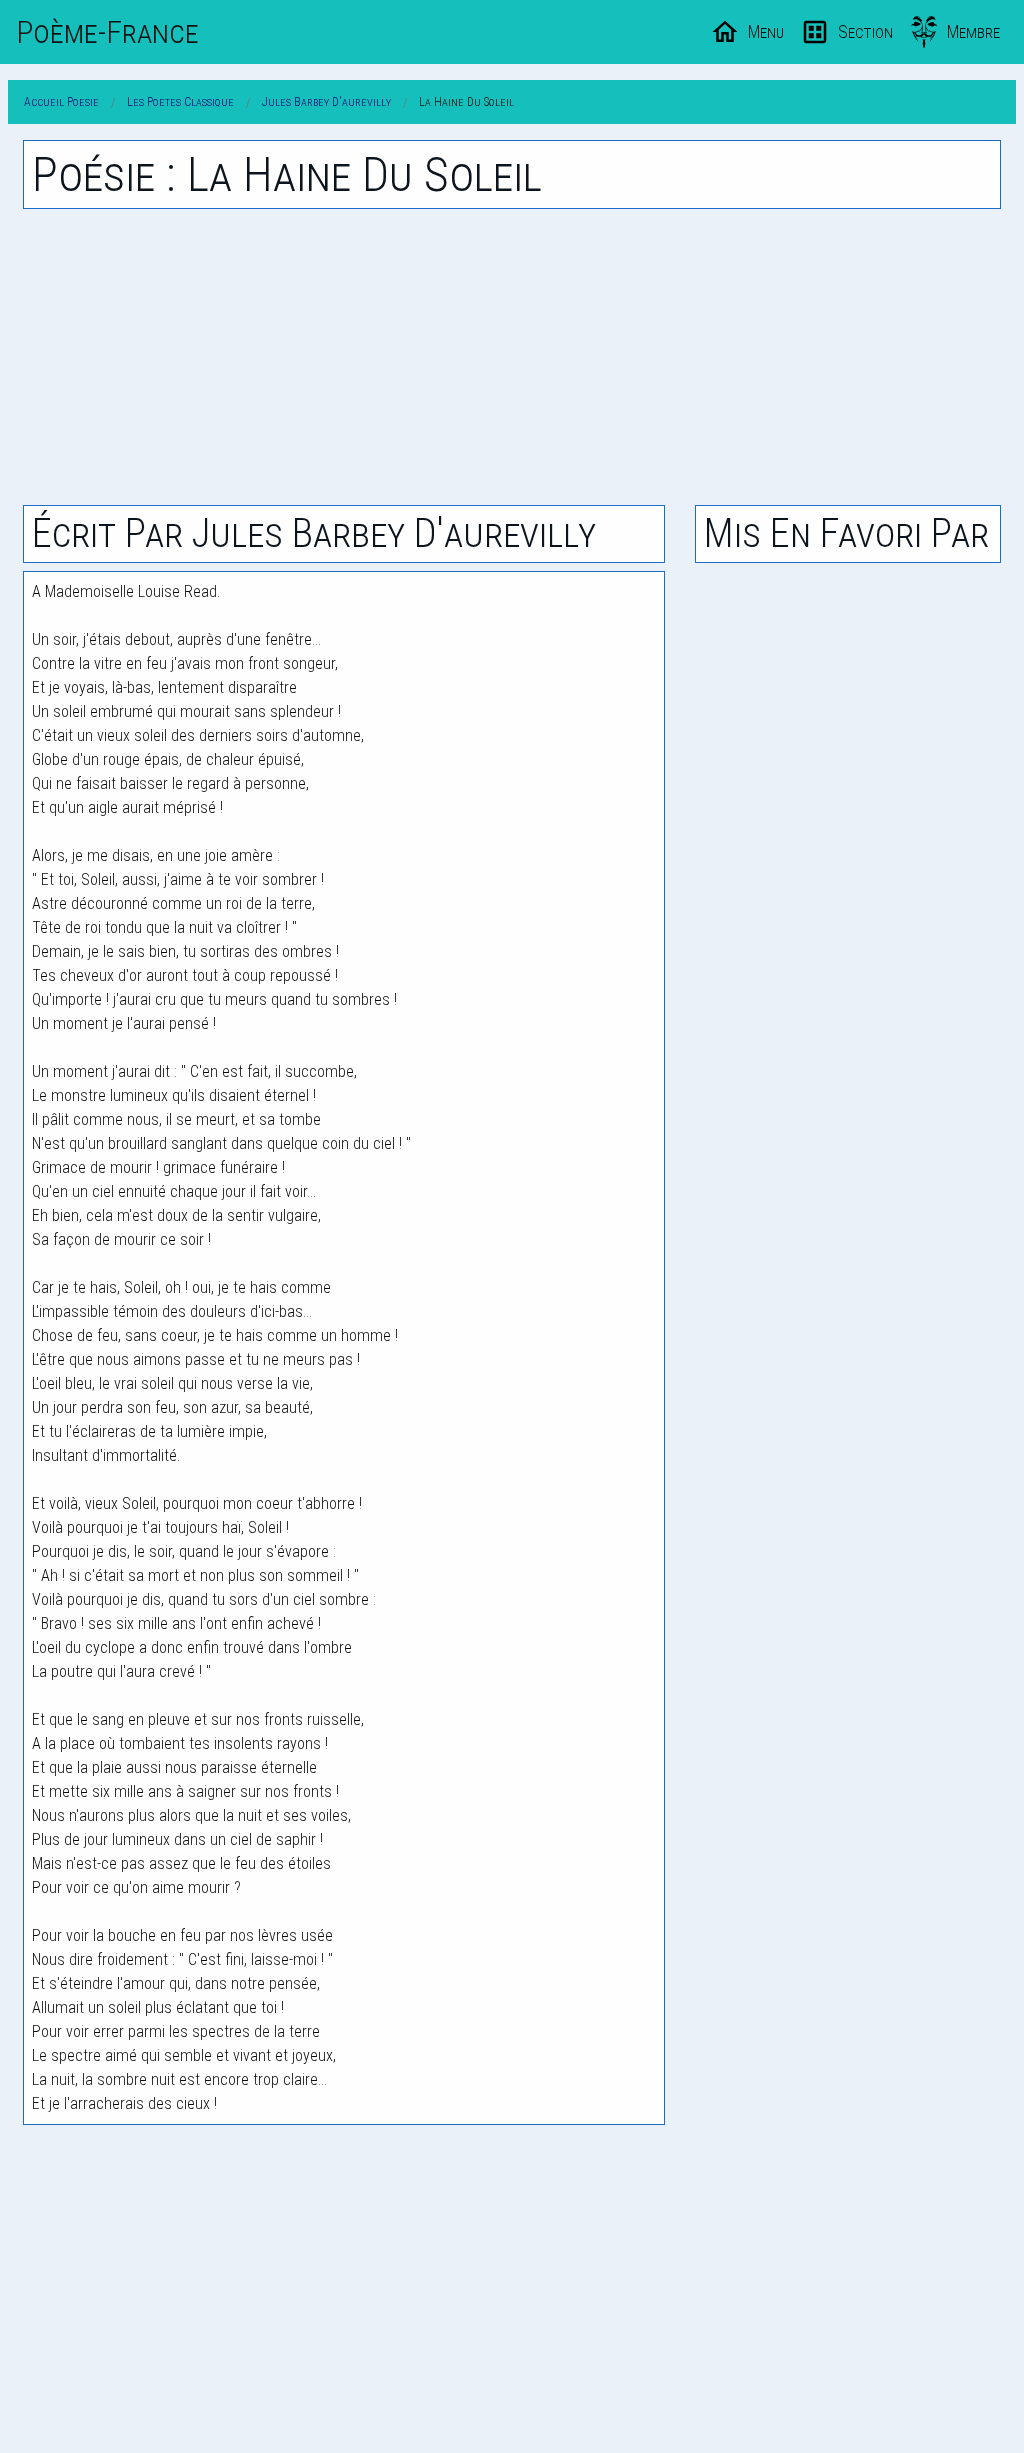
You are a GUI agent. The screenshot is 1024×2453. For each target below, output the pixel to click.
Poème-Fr (107, 32)
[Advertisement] (512, 357)
